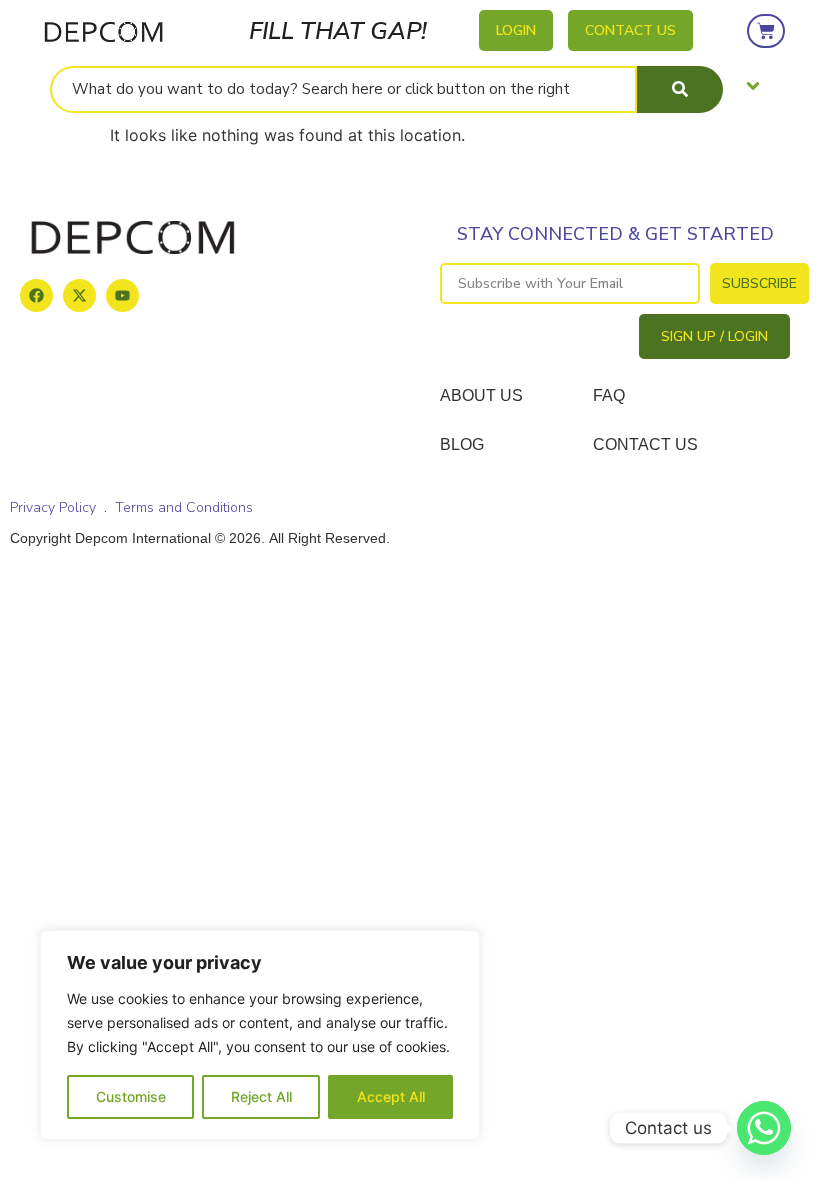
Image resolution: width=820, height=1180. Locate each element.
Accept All (391, 1096)
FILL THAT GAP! (338, 31)
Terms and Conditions (184, 507)
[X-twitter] (79, 295)
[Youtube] (122, 295)
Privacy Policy (53, 507)
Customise (131, 1096)
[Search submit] (680, 89)
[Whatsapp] (764, 1128)
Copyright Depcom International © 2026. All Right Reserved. (200, 538)
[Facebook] (36, 295)
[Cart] (766, 31)
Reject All (261, 1096)
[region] (260, 1035)
